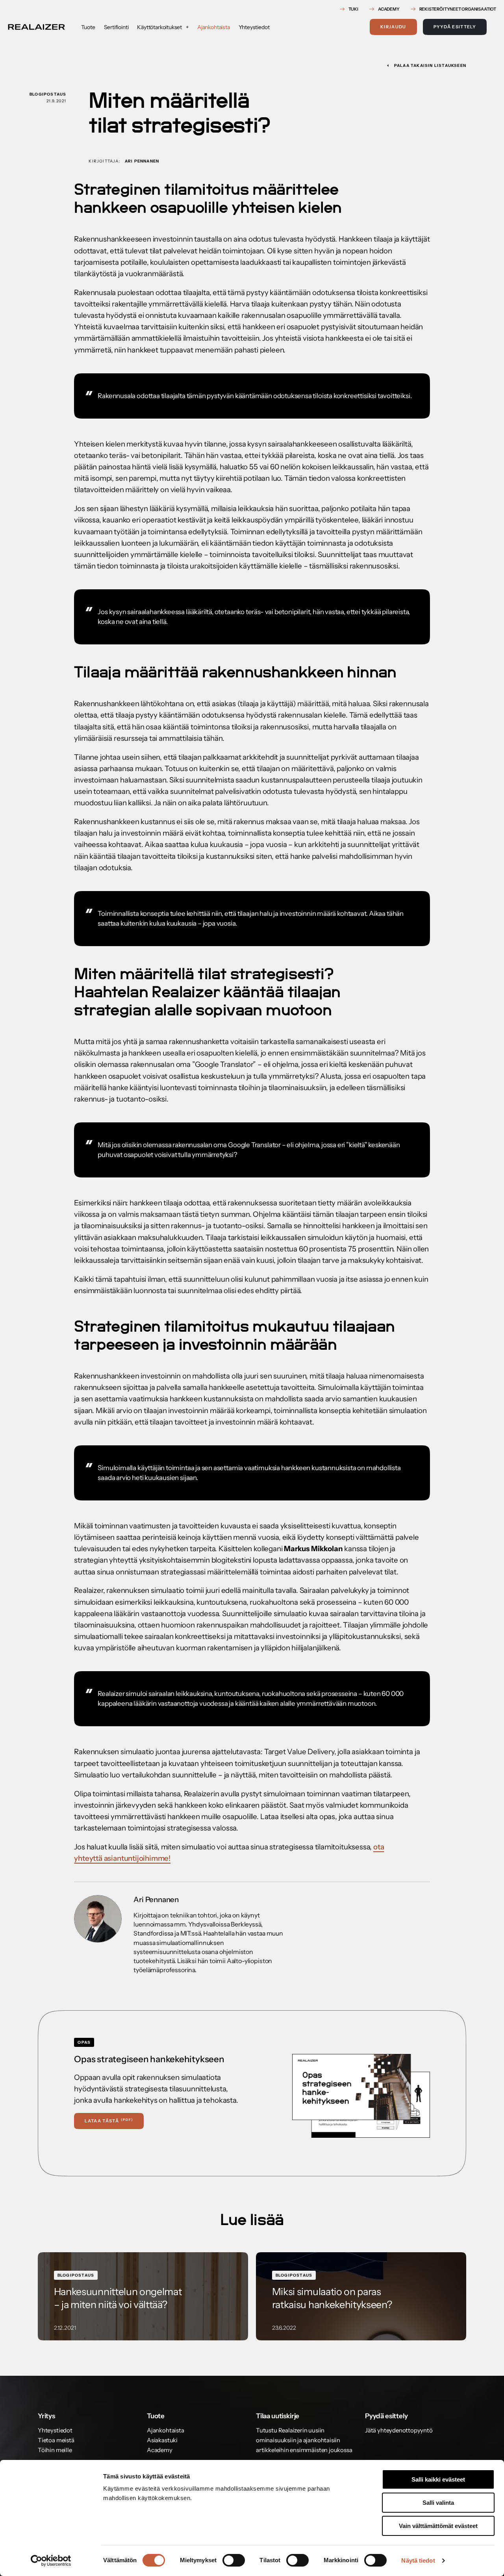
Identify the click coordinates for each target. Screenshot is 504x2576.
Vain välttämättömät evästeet (438, 2526)
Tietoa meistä (56, 2440)
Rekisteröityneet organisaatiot (458, 9)
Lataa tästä (109, 2121)
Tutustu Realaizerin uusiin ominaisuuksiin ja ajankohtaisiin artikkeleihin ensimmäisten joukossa (304, 2440)
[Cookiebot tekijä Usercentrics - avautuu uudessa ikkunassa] (51, 2561)
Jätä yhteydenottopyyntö (399, 2430)
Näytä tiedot (418, 2560)
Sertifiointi (116, 27)
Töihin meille (55, 2450)
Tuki (353, 9)
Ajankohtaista (214, 27)
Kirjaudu (393, 27)
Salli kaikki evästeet (438, 2479)
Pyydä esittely (455, 27)
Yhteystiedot (254, 27)
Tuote (88, 27)
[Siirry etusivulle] (36, 27)
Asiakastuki (162, 2440)
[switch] (234, 2560)
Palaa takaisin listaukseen (430, 66)
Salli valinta (438, 2503)
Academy (389, 9)
